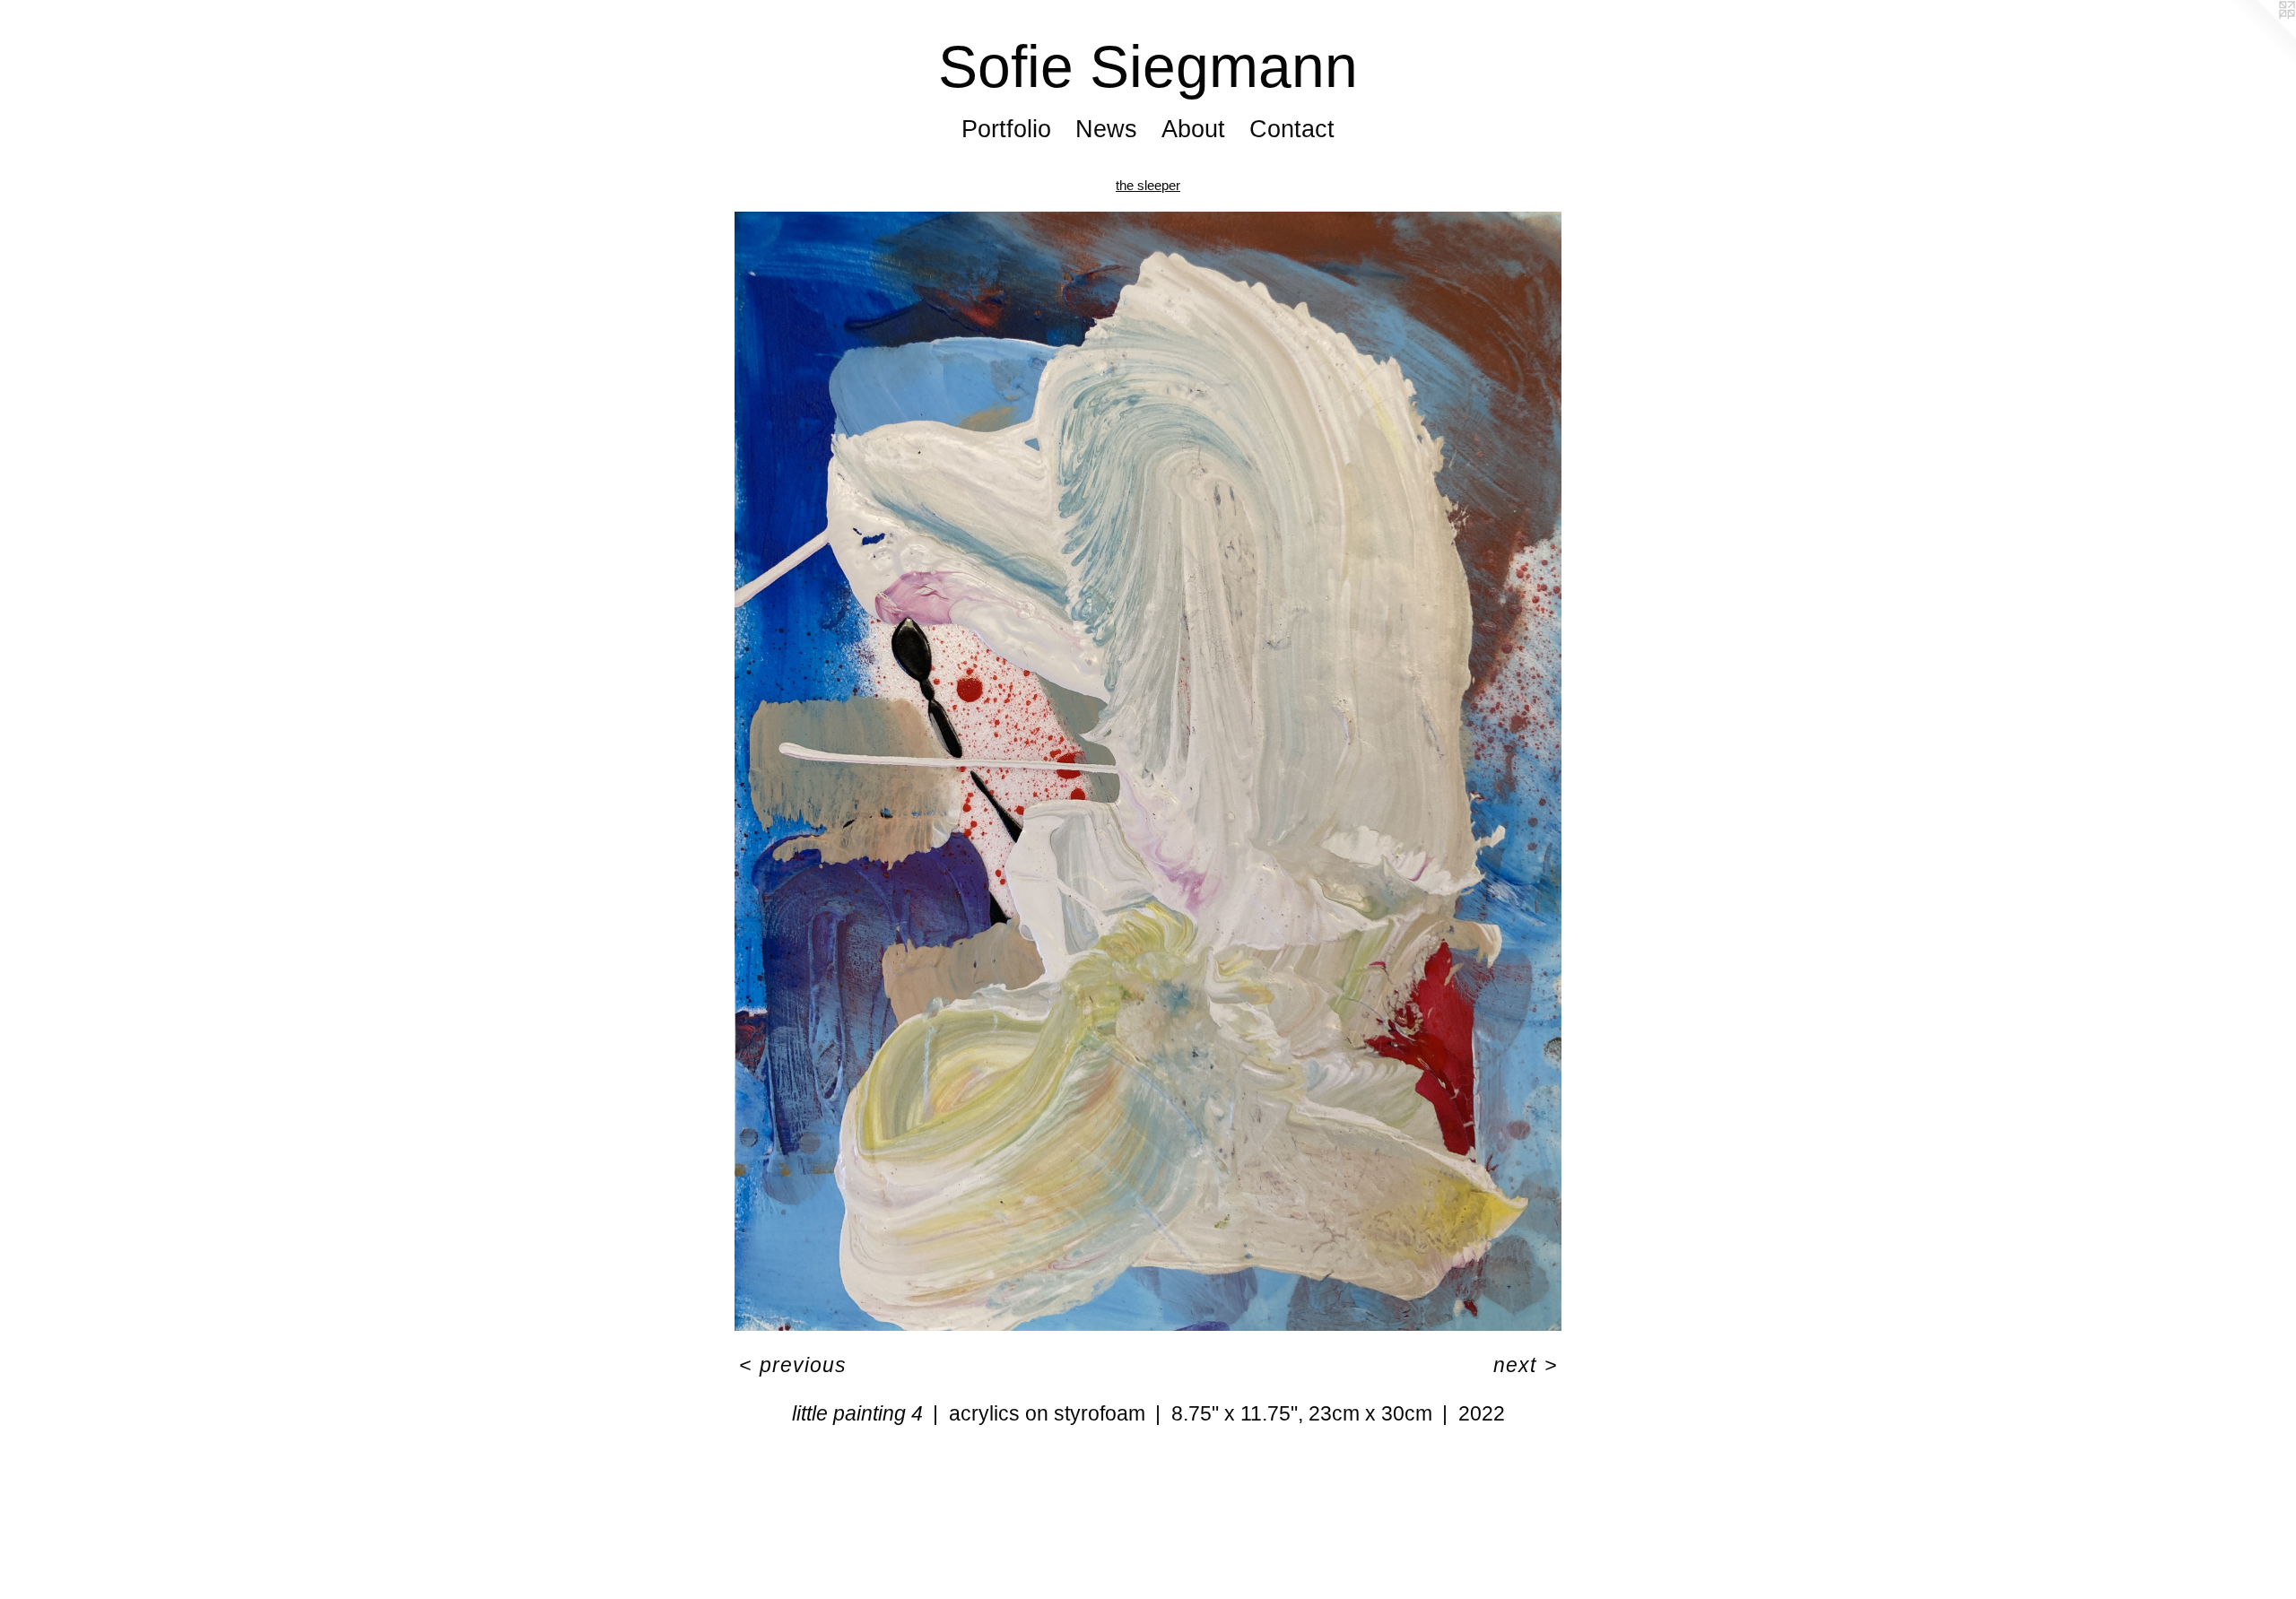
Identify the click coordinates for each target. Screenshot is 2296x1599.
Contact (1292, 129)
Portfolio (1006, 129)
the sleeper (1148, 185)
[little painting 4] (1148, 771)
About (1193, 129)
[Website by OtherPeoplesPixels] (2260, 36)
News (1106, 129)
